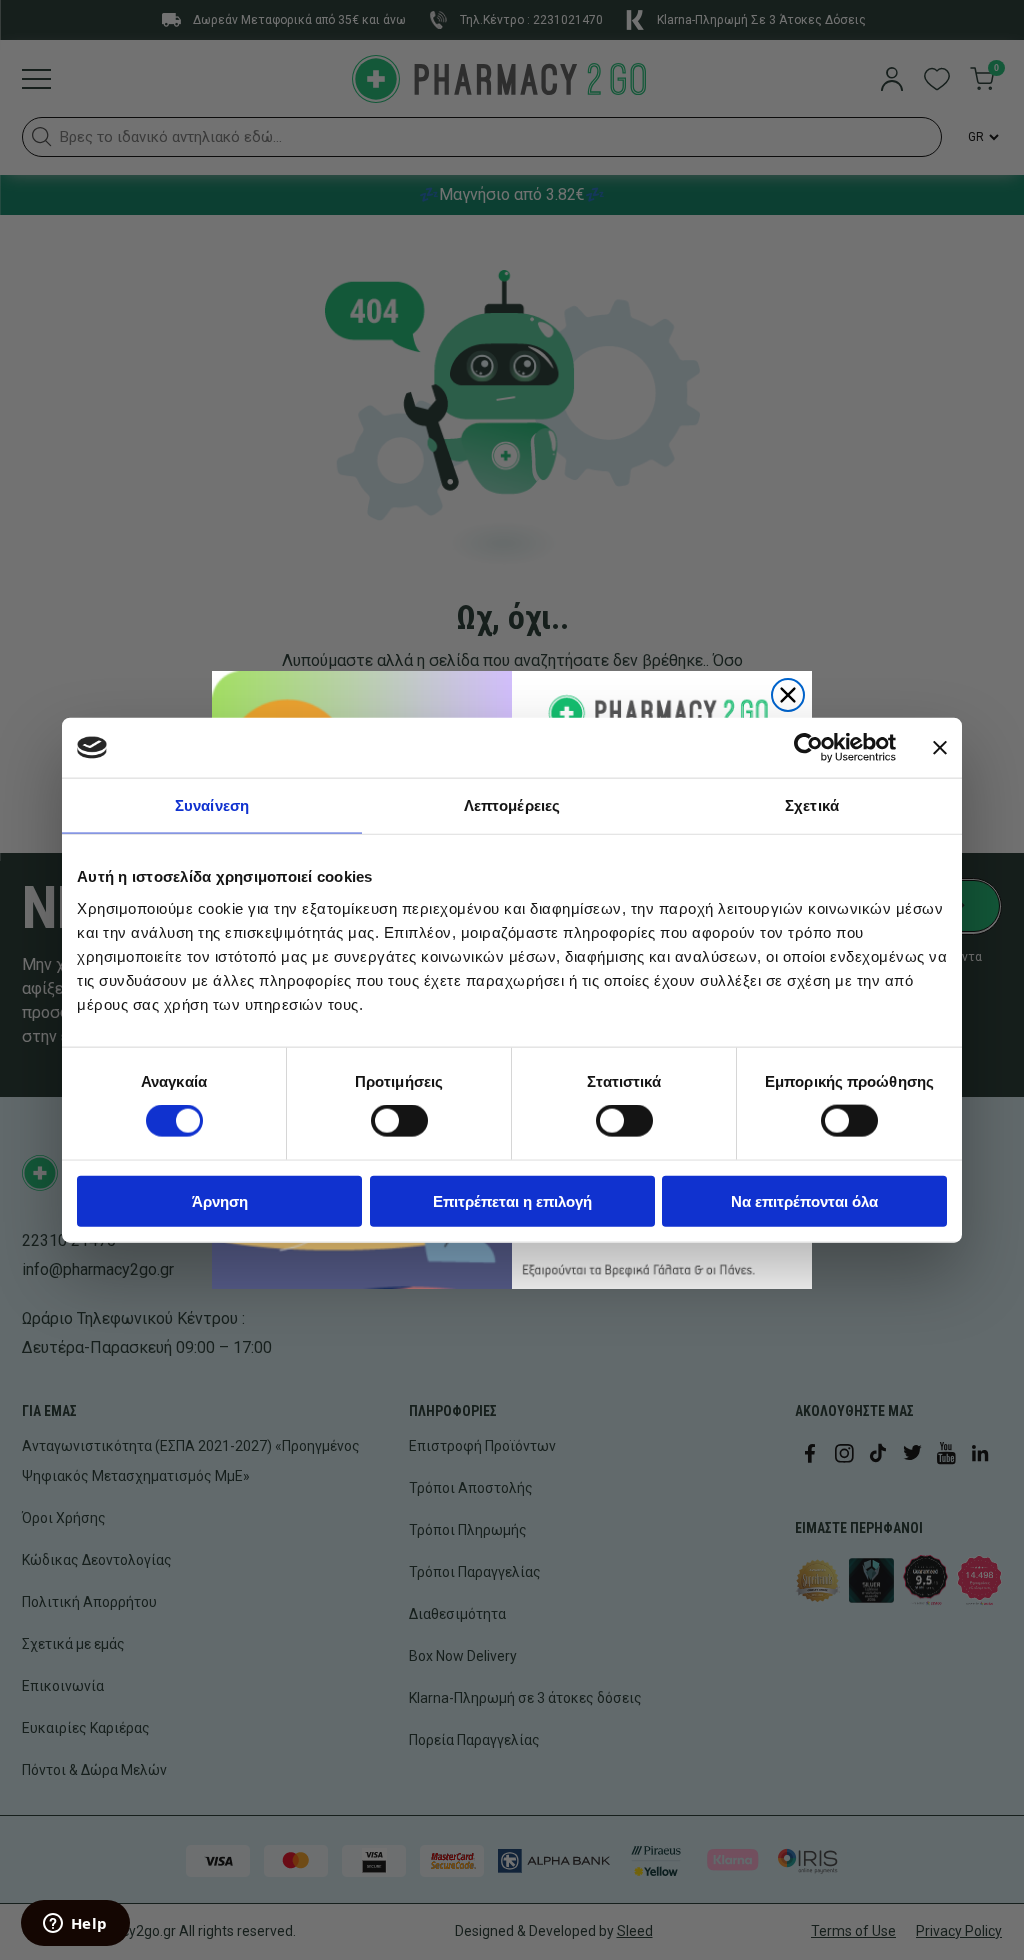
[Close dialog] (788, 695)
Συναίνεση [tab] (212, 805)
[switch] (399, 1121)
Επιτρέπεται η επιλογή (512, 1200)
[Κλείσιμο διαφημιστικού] (940, 748)
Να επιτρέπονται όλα (804, 1200)
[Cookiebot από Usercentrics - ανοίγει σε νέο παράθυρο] (808, 748)
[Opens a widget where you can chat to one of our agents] (75, 1925)
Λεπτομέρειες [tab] (512, 805)
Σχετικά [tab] (812, 805)
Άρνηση (220, 1200)
